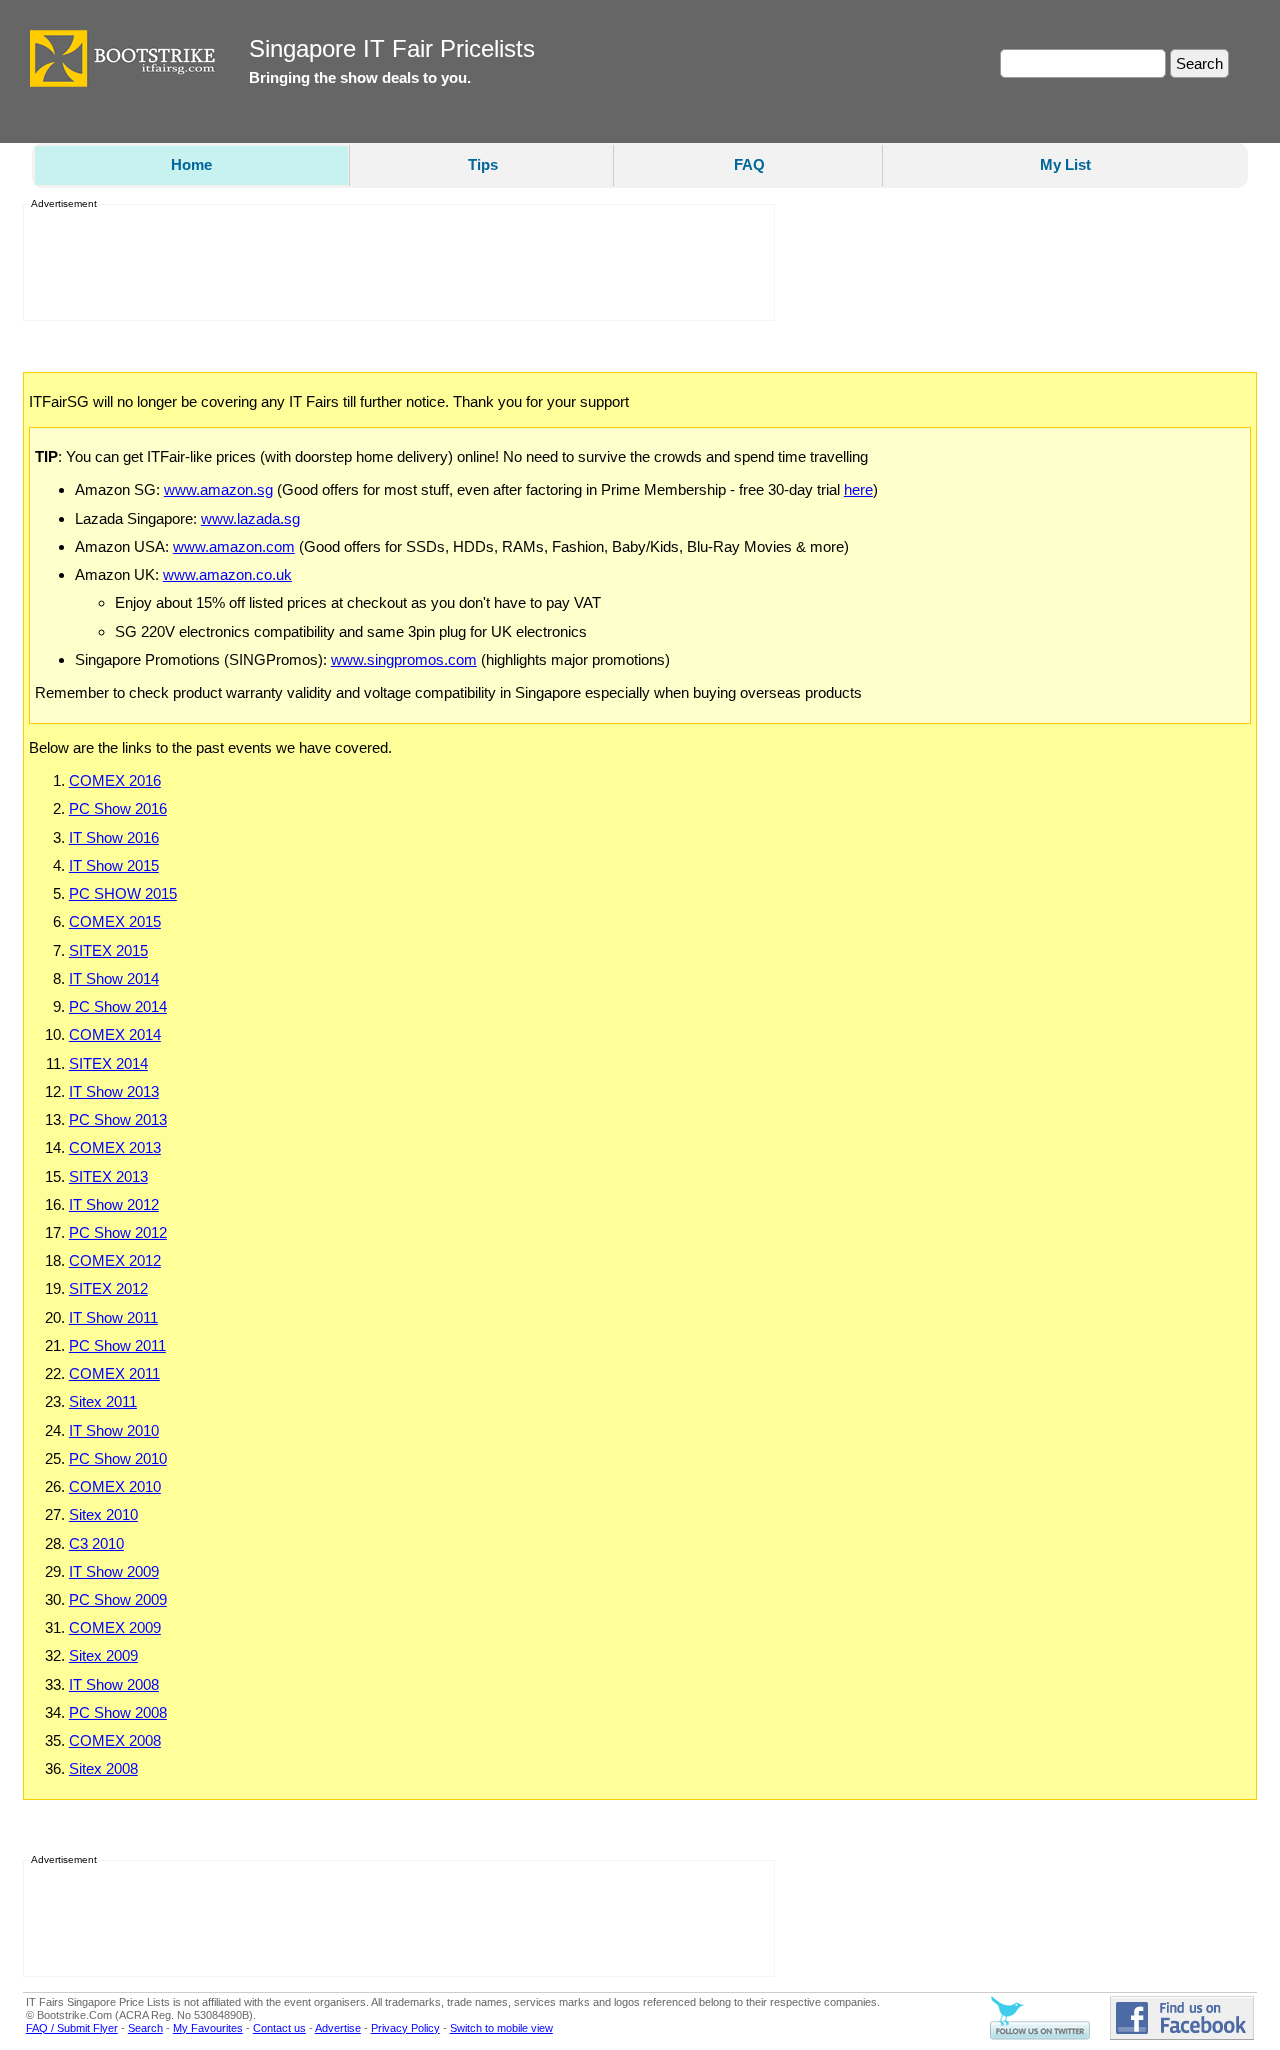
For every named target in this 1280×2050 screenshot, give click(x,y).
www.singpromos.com (404, 659)
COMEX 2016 (115, 780)
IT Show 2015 (114, 865)
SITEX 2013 (108, 1176)
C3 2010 (96, 1543)
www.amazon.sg (218, 489)
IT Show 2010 (114, 1430)
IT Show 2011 (113, 1317)
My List (1065, 164)
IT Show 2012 (114, 1204)
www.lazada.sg (250, 518)
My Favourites (208, 2028)
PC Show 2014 (118, 1006)
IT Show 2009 (114, 1571)
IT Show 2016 (114, 837)
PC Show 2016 (118, 808)
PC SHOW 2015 (123, 893)
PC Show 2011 (117, 1345)
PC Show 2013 (118, 1119)
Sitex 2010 (103, 1514)
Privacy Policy (405, 2028)
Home (191, 164)
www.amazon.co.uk (227, 574)
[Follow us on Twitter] (1040, 2036)
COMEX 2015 (115, 921)
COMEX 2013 (115, 1147)
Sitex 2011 (103, 1401)
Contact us (279, 2028)
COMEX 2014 (115, 1034)
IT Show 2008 (114, 1684)
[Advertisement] (393, 263)
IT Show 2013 (114, 1091)
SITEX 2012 (108, 1288)
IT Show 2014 (114, 978)
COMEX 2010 (115, 1486)
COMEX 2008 (115, 1740)
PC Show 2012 (118, 1232)
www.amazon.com (234, 546)
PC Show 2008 (118, 1712)
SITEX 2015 (108, 950)
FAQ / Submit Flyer (72, 2028)
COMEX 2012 (115, 1260)
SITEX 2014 (108, 1063)
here (858, 489)
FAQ (749, 164)
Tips (483, 164)
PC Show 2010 (118, 1458)
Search (145, 2028)
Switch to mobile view (501, 2028)
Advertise (338, 2028)
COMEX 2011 (114, 1373)
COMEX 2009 (115, 1627)
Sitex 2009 (103, 1655)
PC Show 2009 (118, 1599)
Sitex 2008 (103, 1768)
